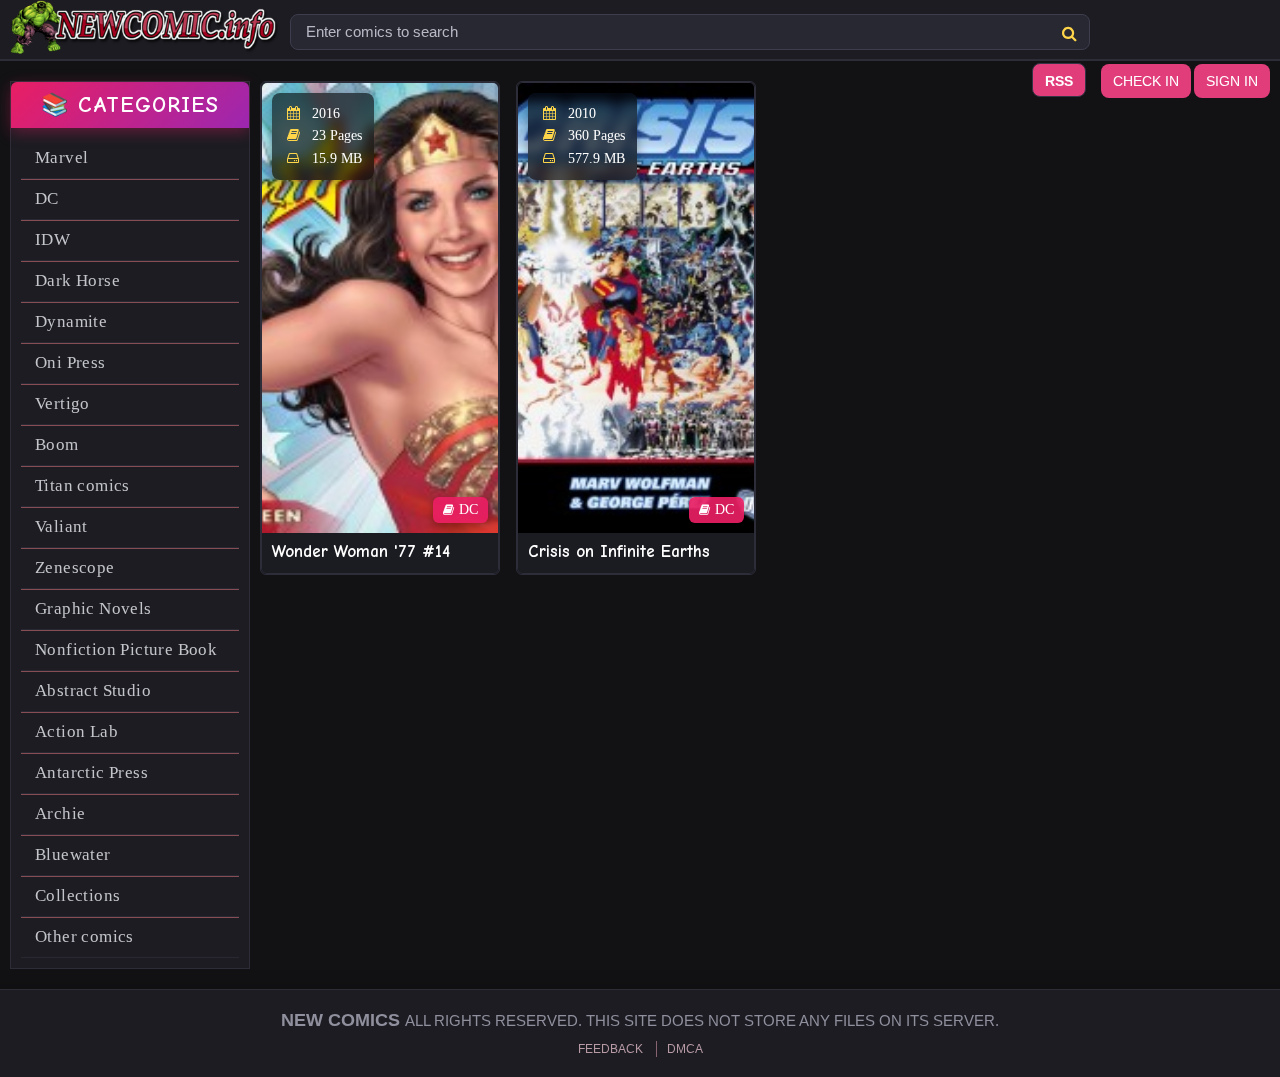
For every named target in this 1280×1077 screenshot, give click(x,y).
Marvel (61, 157)
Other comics (84, 936)
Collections (77, 895)
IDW (52, 239)
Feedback (610, 1049)
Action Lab (76, 731)
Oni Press (70, 362)
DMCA (685, 1049)
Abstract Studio (93, 690)
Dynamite (71, 321)
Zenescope (75, 567)
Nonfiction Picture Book (126, 649)
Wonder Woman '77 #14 (361, 551)
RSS (1059, 81)
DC (47, 198)
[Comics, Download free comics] (145, 40)
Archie (60, 813)
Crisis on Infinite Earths (619, 551)
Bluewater (73, 854)
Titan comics (82, 485)
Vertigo (62, 403)
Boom (57, 444)
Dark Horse (77, 280)
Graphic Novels (93, 608)
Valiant (61, 526)
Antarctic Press (91, 772)
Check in (1146, 81)
